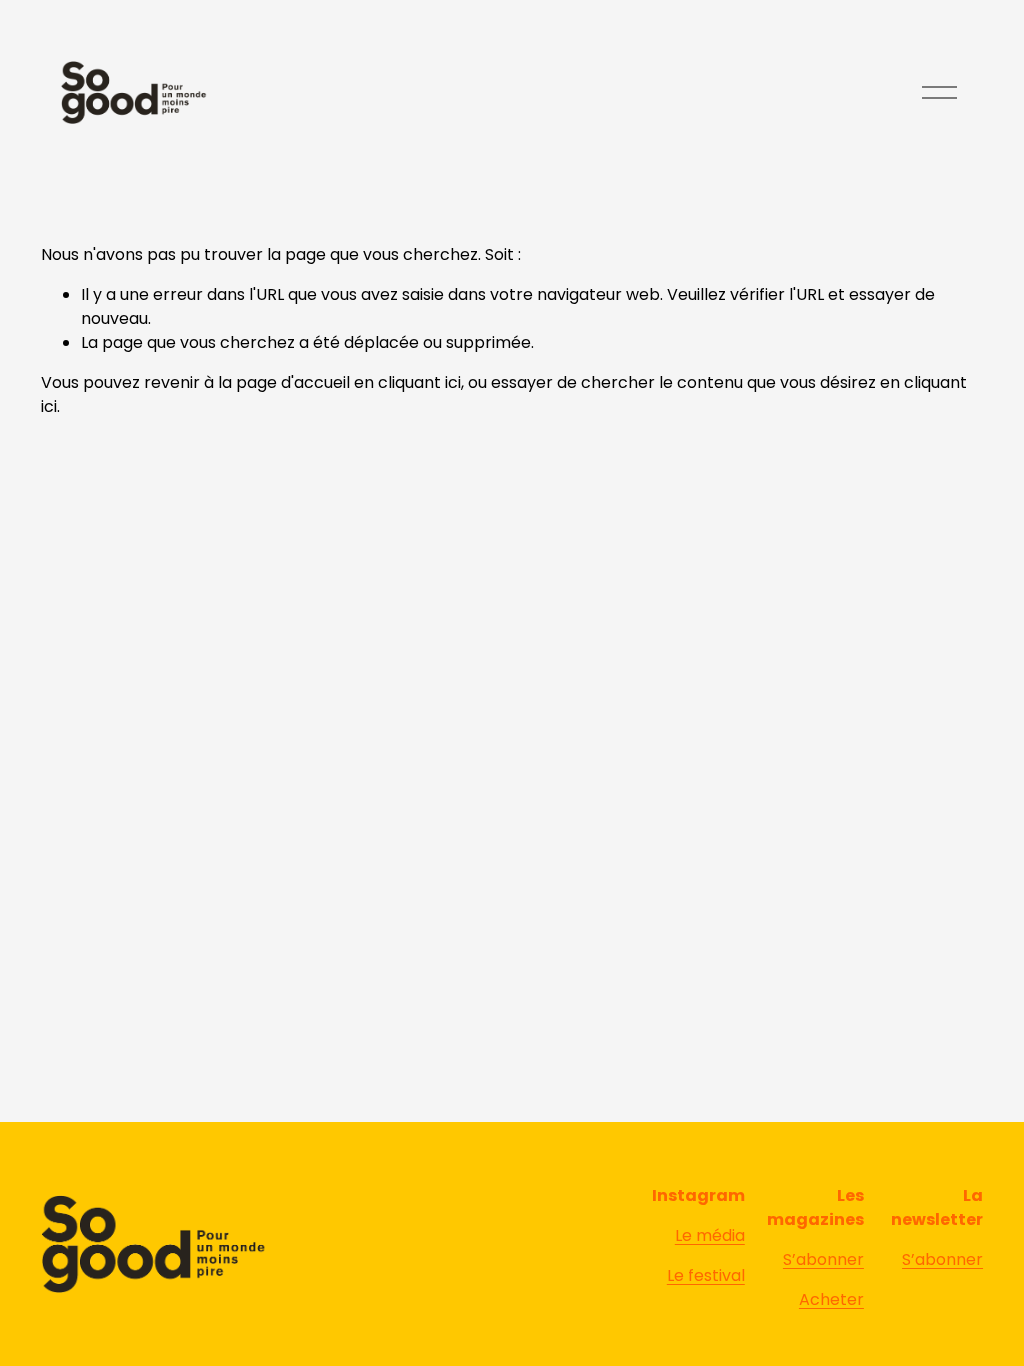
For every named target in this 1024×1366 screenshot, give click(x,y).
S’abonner (823, 1259)
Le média (710, 1235)
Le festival (706, 1275)
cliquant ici (419, 382)
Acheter (831, 1299)
